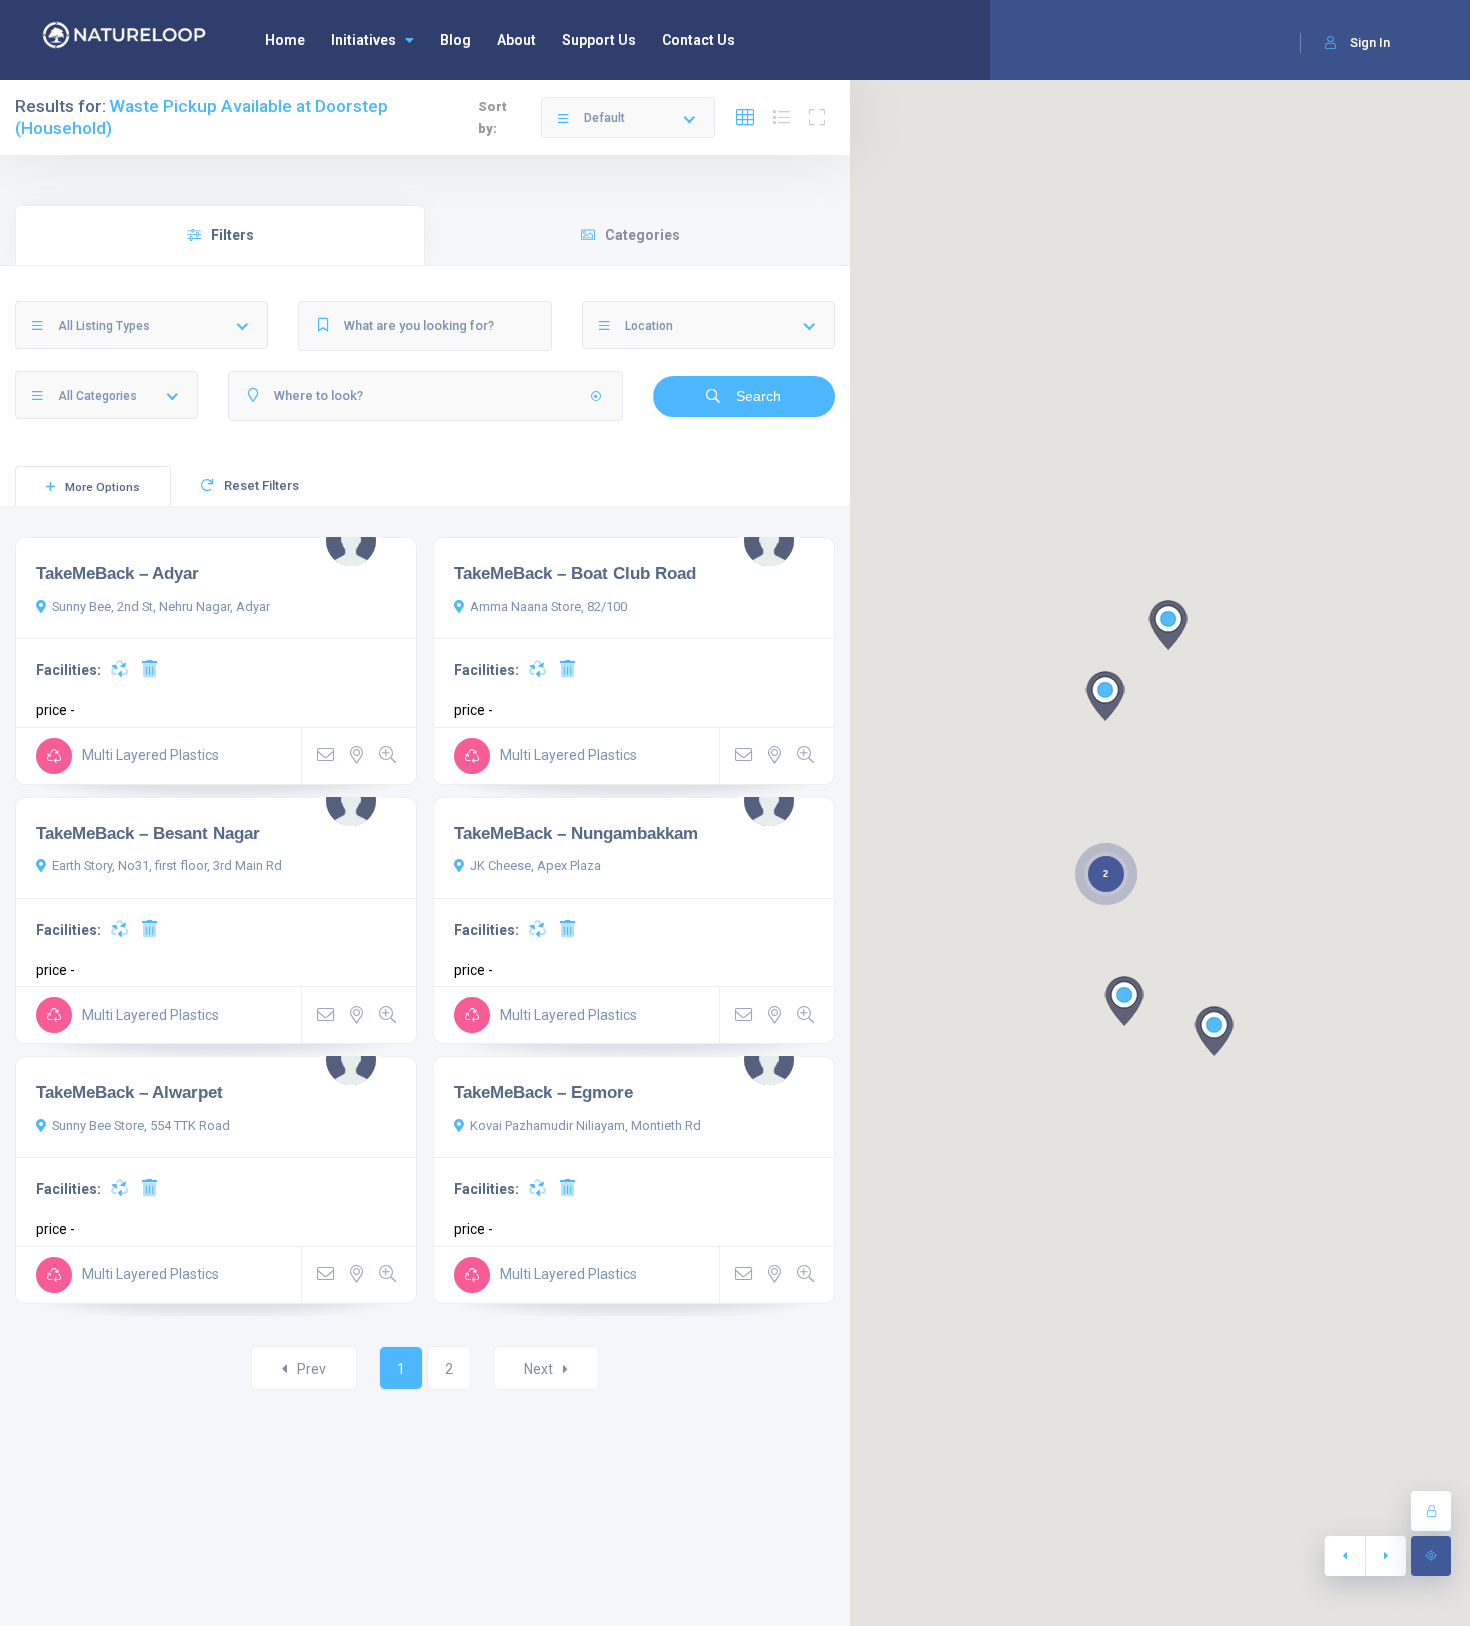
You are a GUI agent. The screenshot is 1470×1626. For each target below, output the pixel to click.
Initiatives (363, 40)
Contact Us (698, 40)
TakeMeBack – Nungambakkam (576, 833)
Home (285, 40)
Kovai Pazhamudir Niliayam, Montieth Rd (585, 1125)
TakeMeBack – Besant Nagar (148, 833)
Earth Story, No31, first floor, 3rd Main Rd (167, 865)
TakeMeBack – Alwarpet (129, 1092)
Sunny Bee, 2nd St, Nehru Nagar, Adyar (161, 606)
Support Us (599, 40)
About (516, 40)
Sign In (1370, 42)
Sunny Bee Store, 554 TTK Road (141, 1125)
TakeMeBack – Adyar (117, 573)
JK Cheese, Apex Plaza (535, 865)
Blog (455, 40)
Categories (642, 235)
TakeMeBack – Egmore (543, 1092)
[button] (1124, 1001)
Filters (232, 235)
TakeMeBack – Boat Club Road (575, 573)
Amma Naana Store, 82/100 (548, 606)
